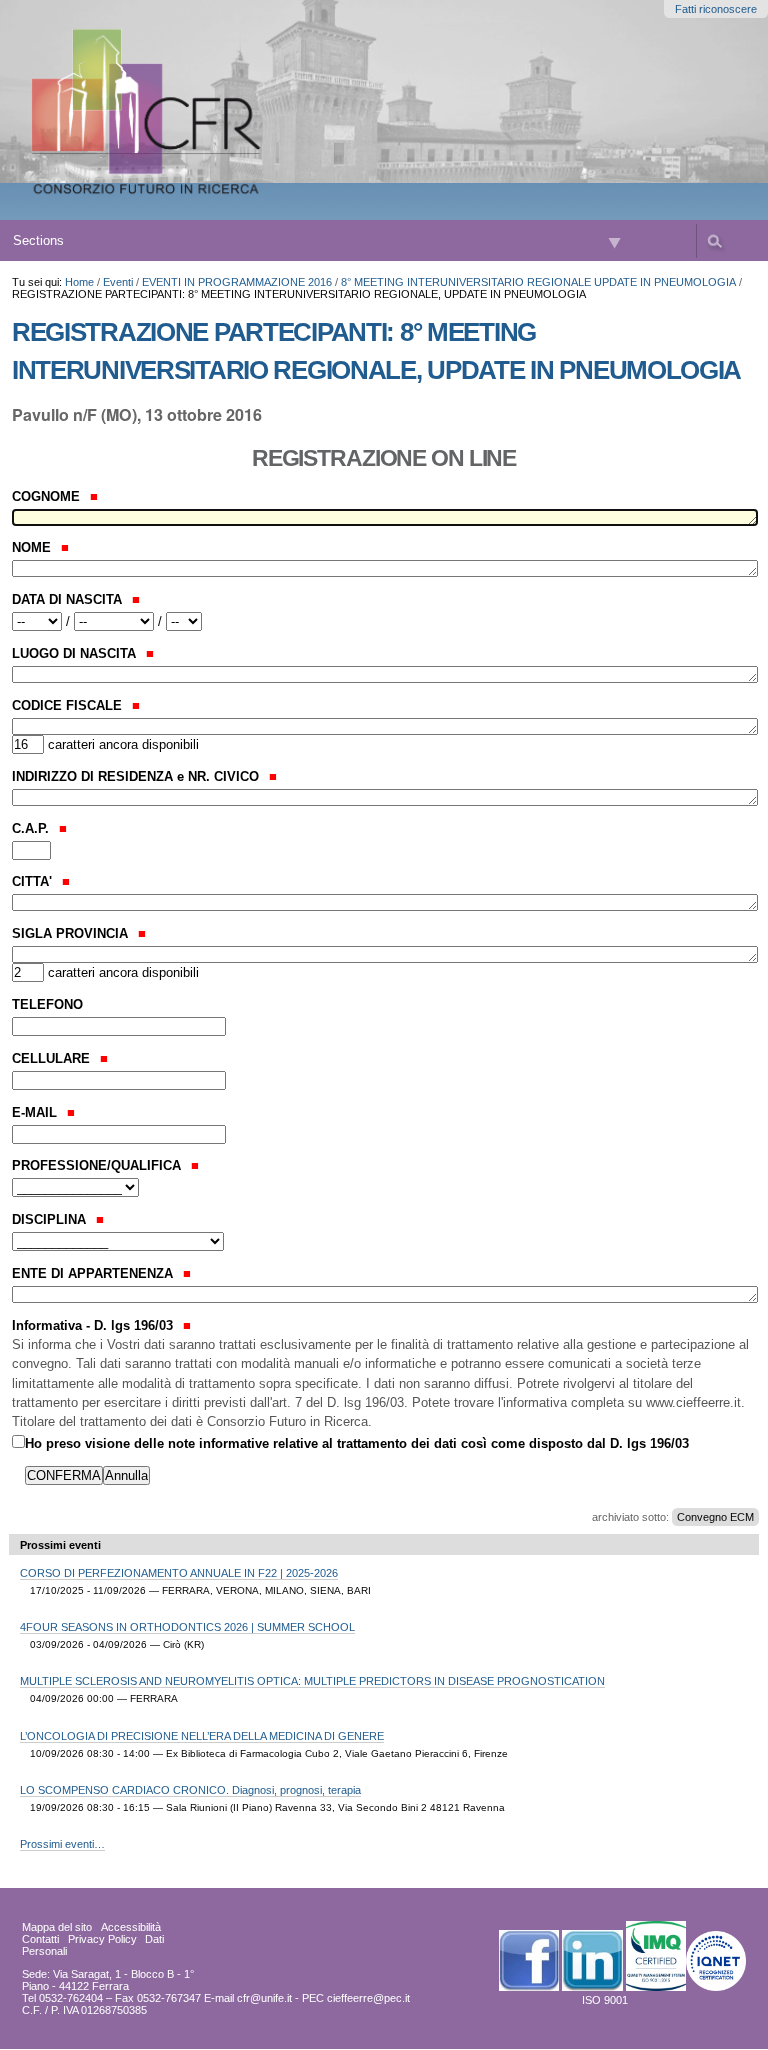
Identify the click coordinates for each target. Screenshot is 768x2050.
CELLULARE (53, 1058)
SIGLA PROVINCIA (72, 933)
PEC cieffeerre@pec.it (356, 1998)
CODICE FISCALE (69, 705)
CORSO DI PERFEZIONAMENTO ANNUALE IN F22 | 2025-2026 (179, 1573)
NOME (33, 547)
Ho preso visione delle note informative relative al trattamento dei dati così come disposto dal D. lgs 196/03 (357, 1443)
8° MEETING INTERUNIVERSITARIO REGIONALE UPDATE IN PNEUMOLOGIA (538, 282)
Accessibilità (131, 1927)
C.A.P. (32, 828)
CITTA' (34, 881)
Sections (38, 240)
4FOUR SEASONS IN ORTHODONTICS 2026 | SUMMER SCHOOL (187, 1627)
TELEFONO (47, 1004)
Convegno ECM (715, 1517)
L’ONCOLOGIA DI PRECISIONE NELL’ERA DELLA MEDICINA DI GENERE (202, 1736)
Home (79, 282)
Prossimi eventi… (62, 1844)
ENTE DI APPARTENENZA (94, 1273)
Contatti (40, 1939)
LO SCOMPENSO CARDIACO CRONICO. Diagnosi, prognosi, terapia (190, 1790)
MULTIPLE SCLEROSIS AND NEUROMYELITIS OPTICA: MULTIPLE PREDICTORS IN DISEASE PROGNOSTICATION (312, 1681)
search (714, 241)
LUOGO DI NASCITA (76, 653)
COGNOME (48, 496)
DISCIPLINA (51, 1219)
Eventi (118, 282)
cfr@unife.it (264, 1998)
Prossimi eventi (60, 1545)
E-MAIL (36, 1112)
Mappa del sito (57, 1927)
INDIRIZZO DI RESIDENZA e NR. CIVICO (137, 776)
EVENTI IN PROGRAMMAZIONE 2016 (237, 282)
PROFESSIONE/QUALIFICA (98, 1165)
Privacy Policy (102, 1939)
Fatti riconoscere (716, 9)
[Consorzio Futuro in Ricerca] (212, 110)
